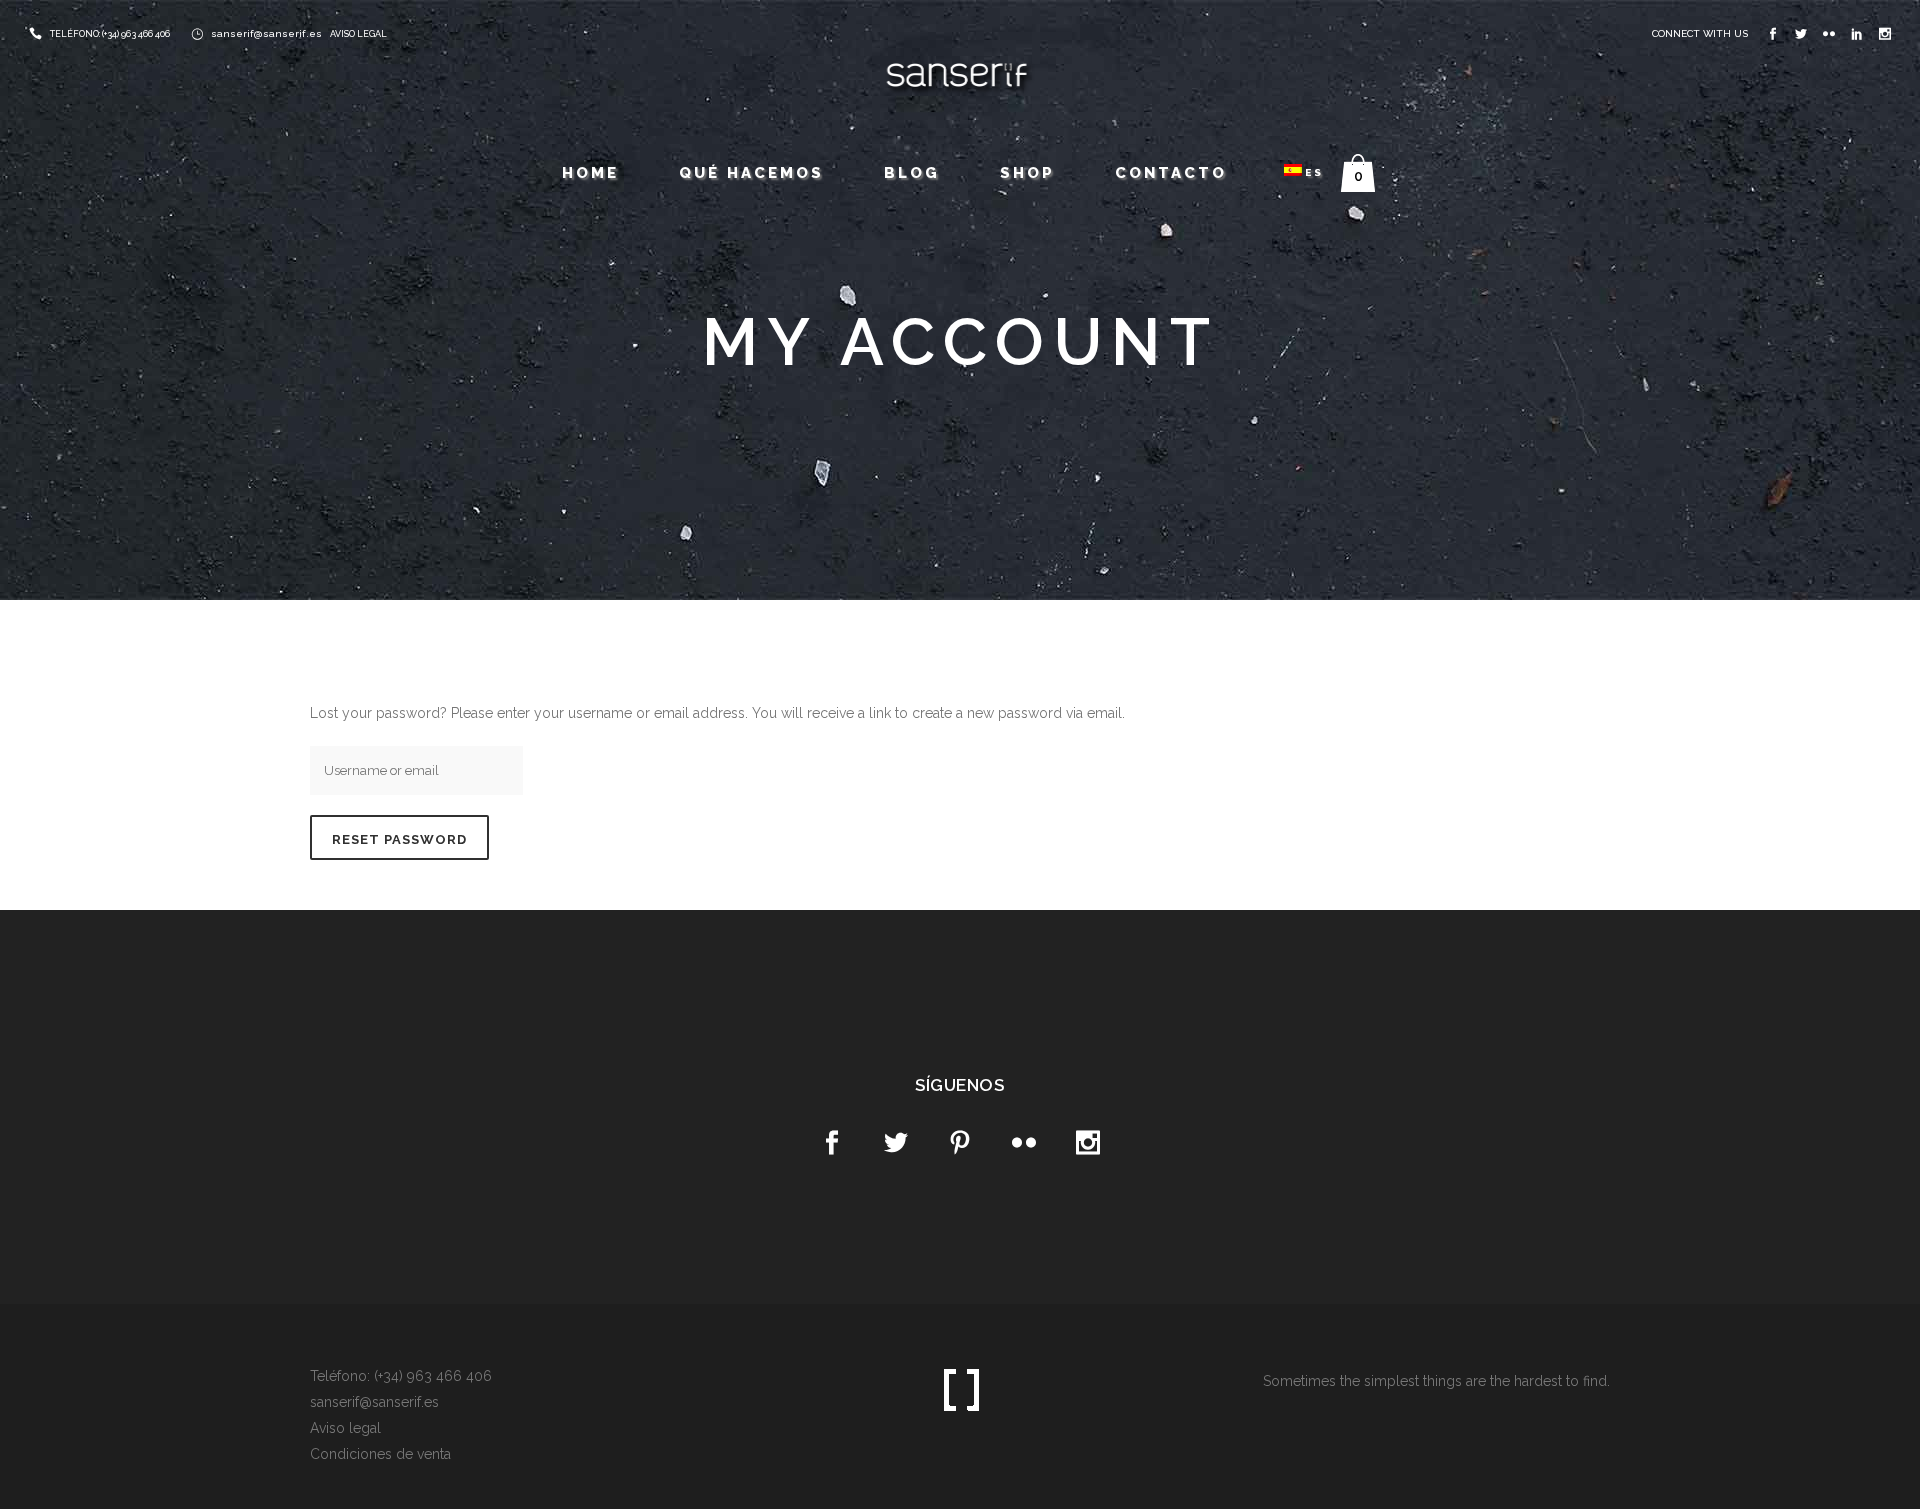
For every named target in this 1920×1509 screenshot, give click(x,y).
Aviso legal (345, 1428)
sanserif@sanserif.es (266, 33)
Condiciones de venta (380, 1454)
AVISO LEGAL (358, 34)
